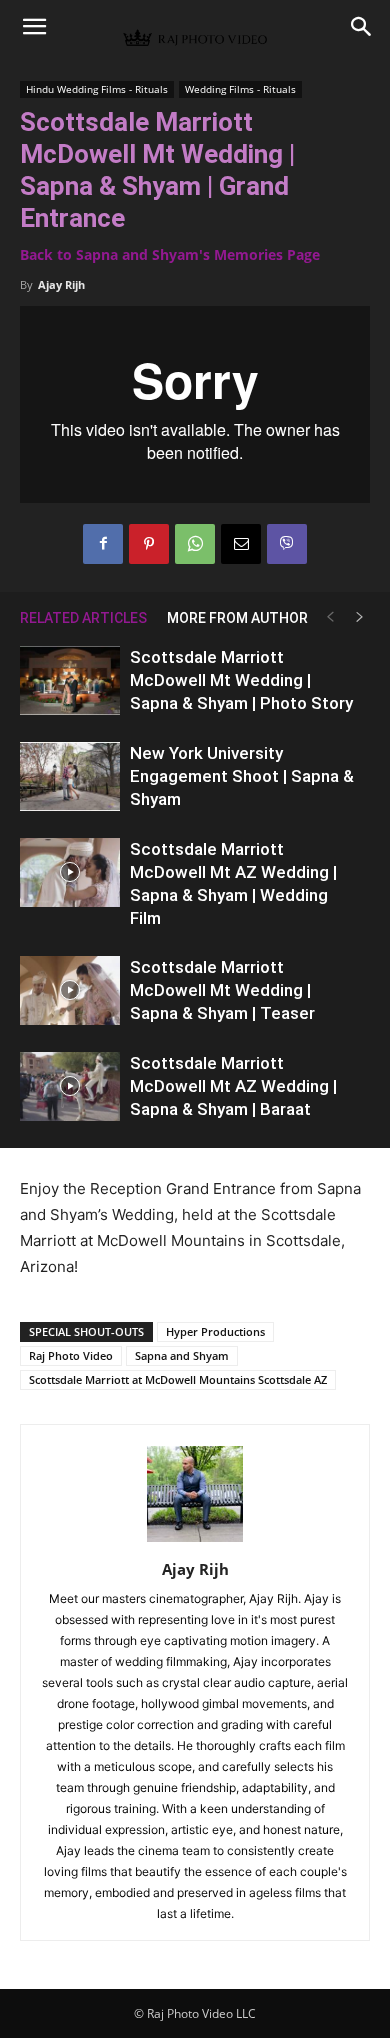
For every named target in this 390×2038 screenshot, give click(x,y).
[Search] (362, 27)
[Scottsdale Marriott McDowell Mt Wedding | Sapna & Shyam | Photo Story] (70, 680)
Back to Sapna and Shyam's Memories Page (170, 254)
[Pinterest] (149, 544)
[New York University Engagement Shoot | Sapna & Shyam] (70, 776)
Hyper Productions (215, 1331)
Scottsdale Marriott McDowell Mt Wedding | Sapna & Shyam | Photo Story (241, 680)
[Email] (241, 544)
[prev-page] (330, 617)
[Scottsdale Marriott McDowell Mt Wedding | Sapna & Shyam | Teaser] (70, 990)
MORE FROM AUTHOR (237, 618)
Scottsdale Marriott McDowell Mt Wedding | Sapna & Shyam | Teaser (222, 990)
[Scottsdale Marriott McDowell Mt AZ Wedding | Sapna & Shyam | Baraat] (70, 1086)
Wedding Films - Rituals (240, 89)
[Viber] (287, 544)
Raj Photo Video (71, 1355)
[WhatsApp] (195, 544)
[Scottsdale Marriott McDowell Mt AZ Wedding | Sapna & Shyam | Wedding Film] (70, 872)
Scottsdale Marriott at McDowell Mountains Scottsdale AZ (178, 1379)
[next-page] (360, 617)
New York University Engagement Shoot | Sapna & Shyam (242, 776)
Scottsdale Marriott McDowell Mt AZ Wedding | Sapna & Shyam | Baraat (233, 1086)
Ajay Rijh (61, 284)
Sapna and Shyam (182, 1355)
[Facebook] (103, 544)
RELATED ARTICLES (83, 618)
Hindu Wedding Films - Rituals (97, 89)
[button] (34, 27)
